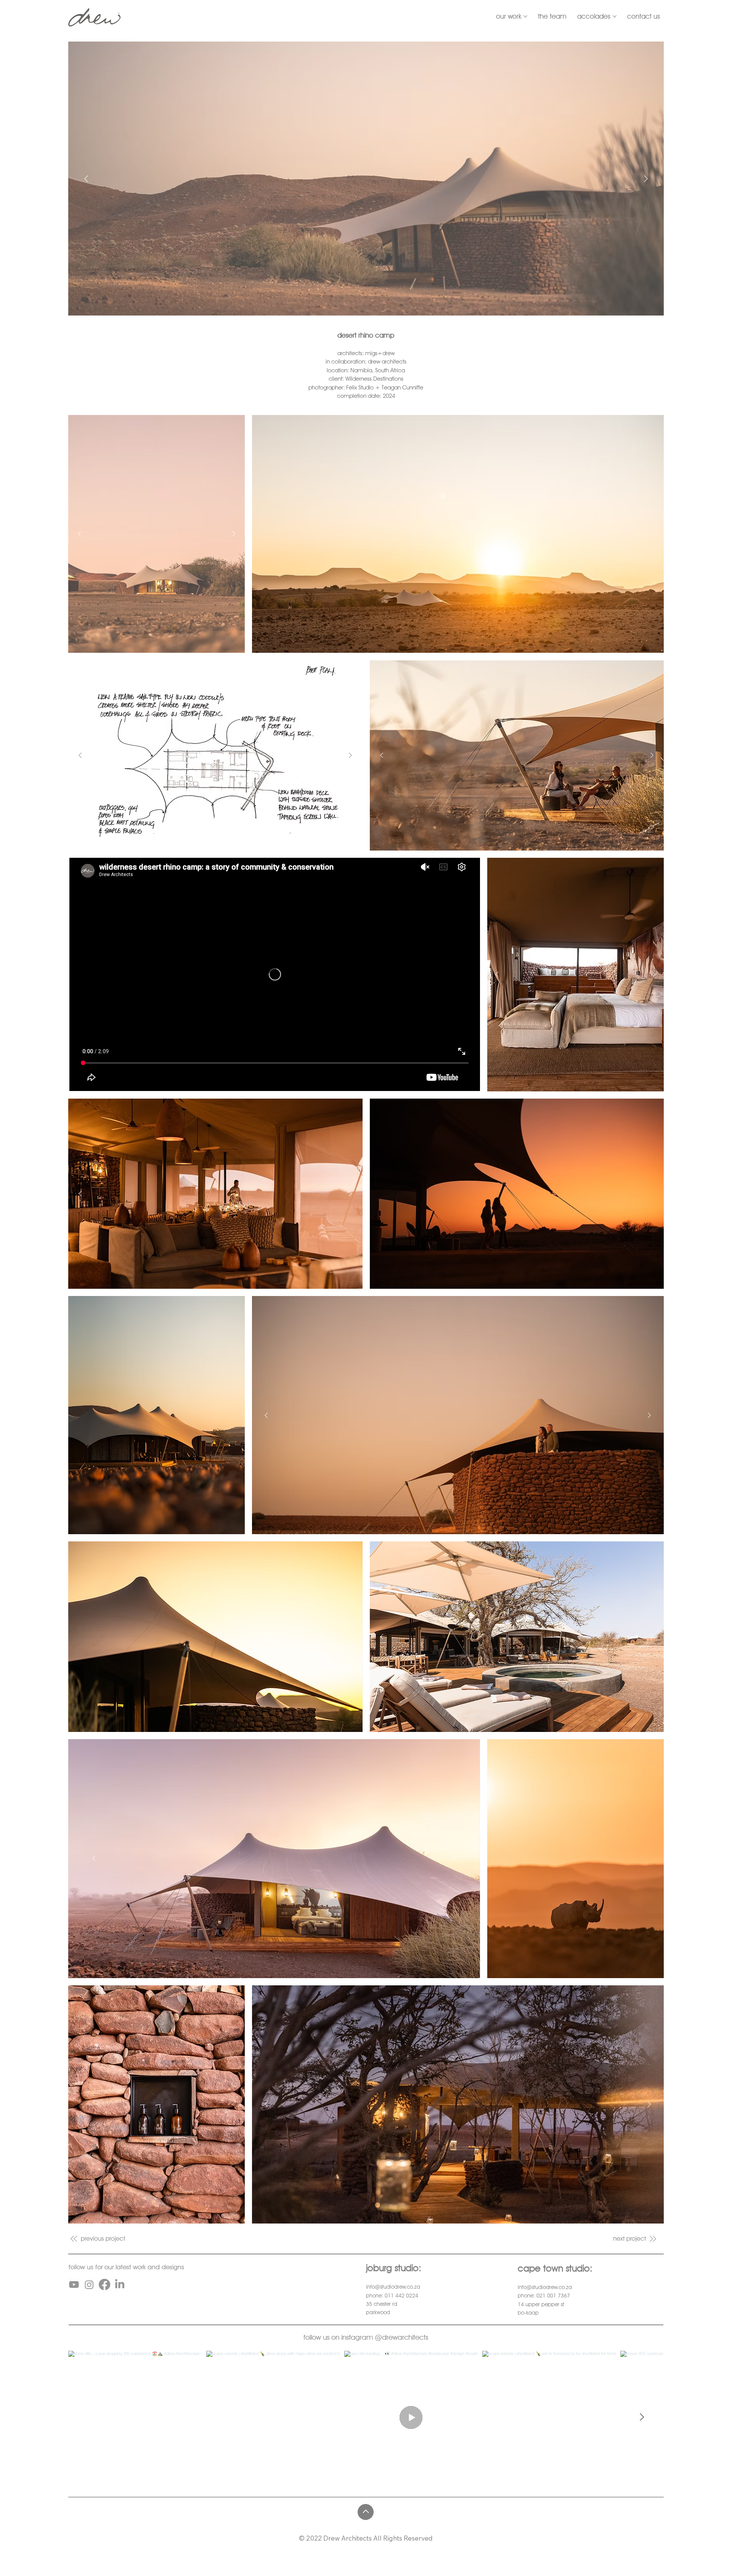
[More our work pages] (525, 16)
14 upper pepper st (541, 2304)
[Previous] (86, 179)
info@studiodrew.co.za (393, 2287)
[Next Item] (642, 2417)
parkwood (378, 2312)
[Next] (646, 179)
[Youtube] (74, 2284)
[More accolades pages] (615, 16)
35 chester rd (382, 2304)
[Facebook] (104, 2284)
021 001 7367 (553, 2296)
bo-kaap (528, 2313)
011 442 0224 (401, 2296)
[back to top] (366, 2512)
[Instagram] (89, 2284)
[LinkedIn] (120, 2284)
